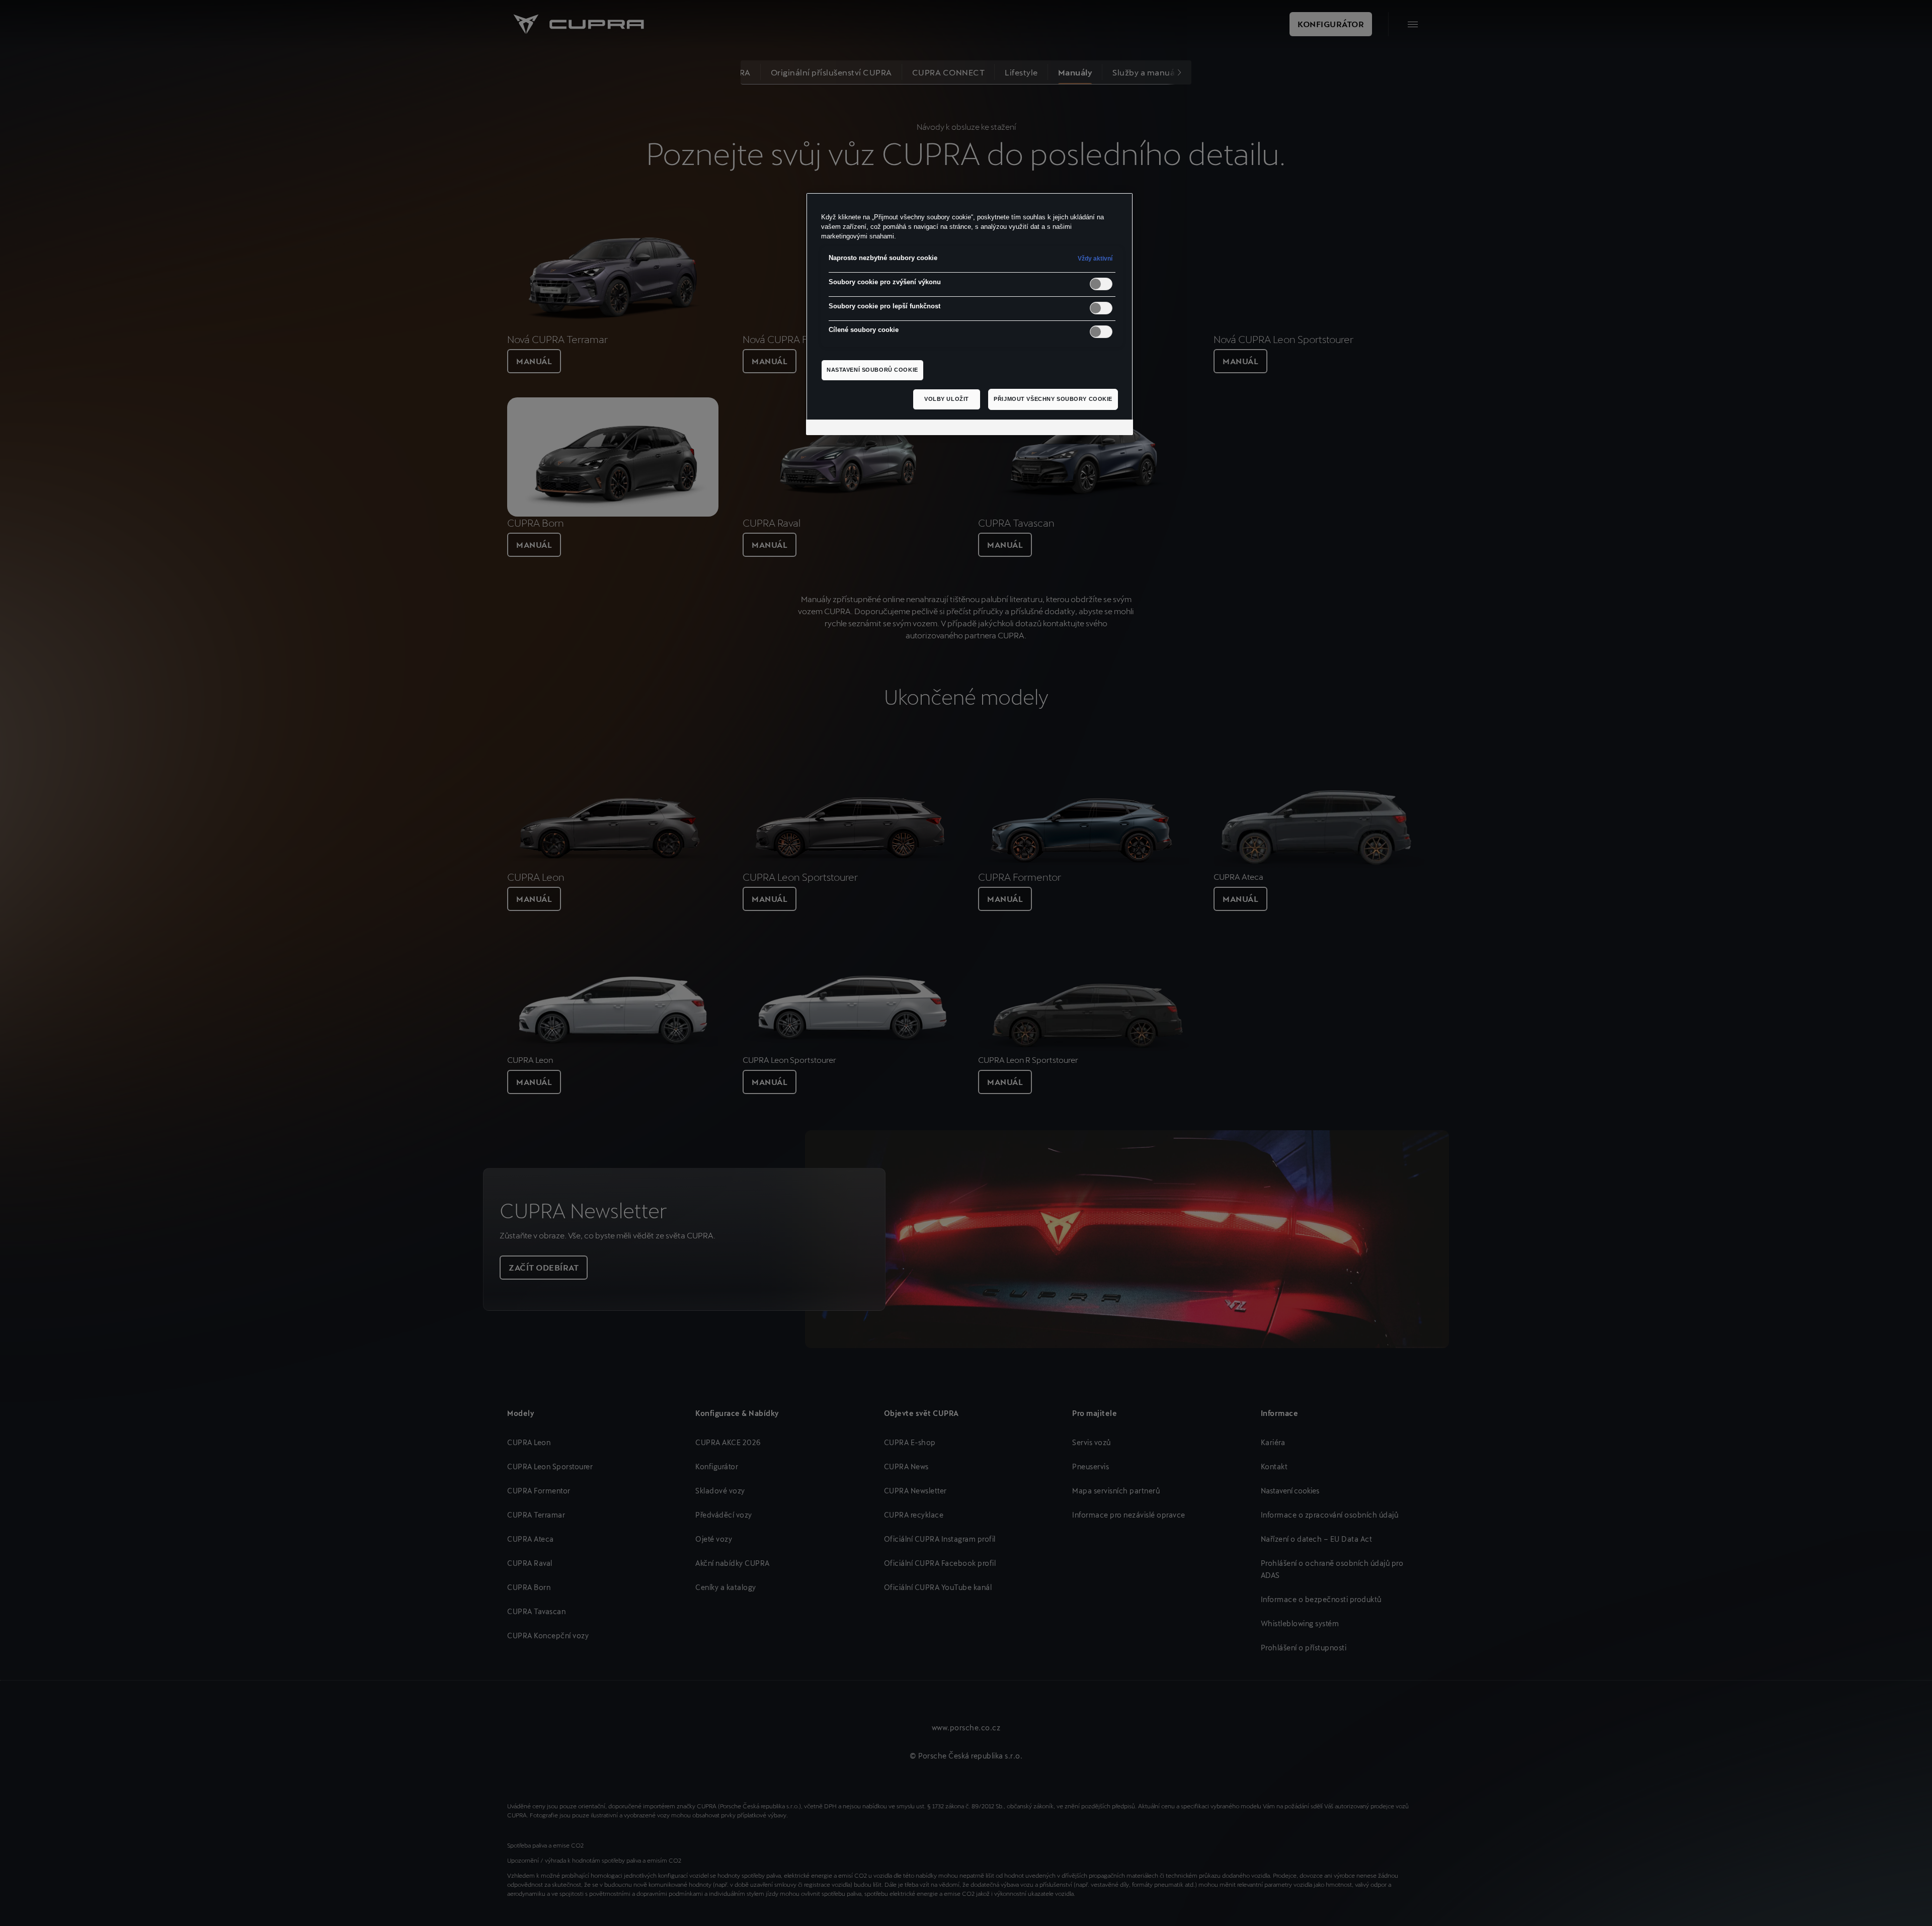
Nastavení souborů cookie (872, 370)
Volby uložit (947, 399)
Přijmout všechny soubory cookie (1053, 399)
